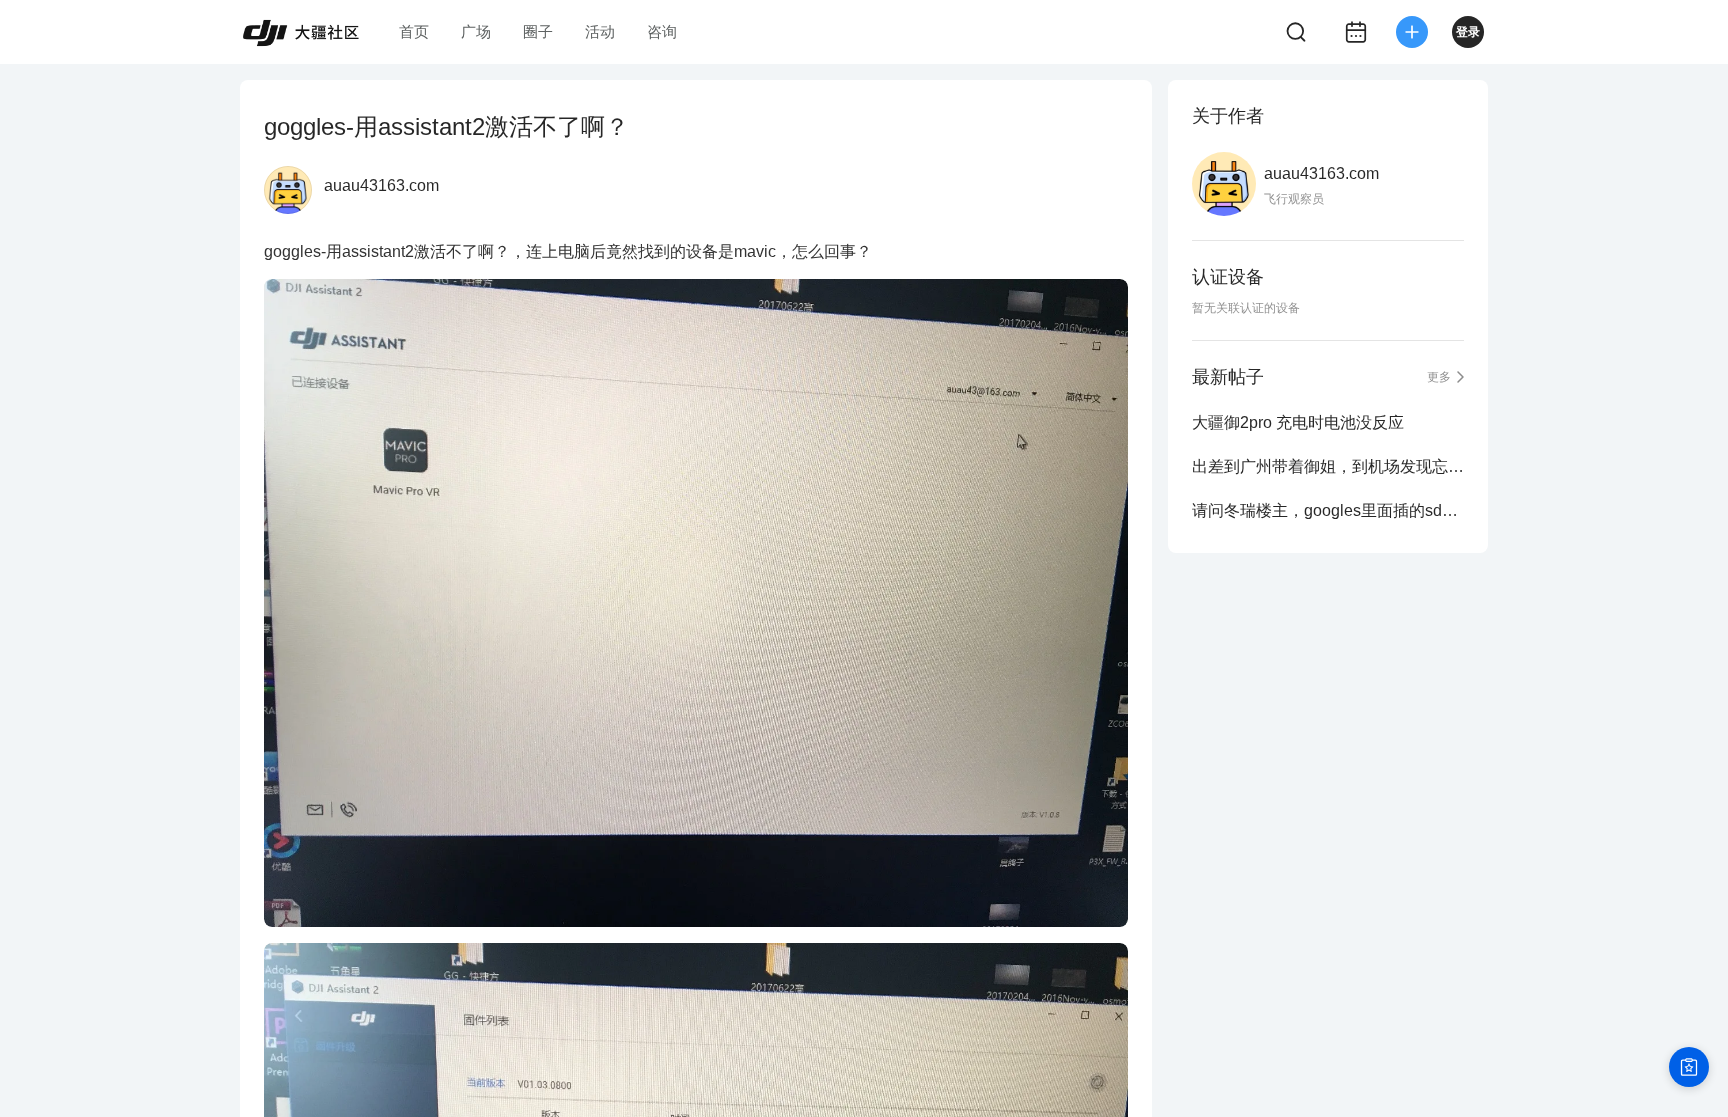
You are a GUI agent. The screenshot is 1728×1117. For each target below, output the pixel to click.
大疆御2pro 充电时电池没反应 (1298, 422)
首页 (414, 31)
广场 (476, 31)
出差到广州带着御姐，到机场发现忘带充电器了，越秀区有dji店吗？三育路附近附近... (1328, 466)
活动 (600, 31)
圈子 (538, 31)
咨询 (662, 31)
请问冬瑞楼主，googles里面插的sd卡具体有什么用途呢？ (1328, 510)
